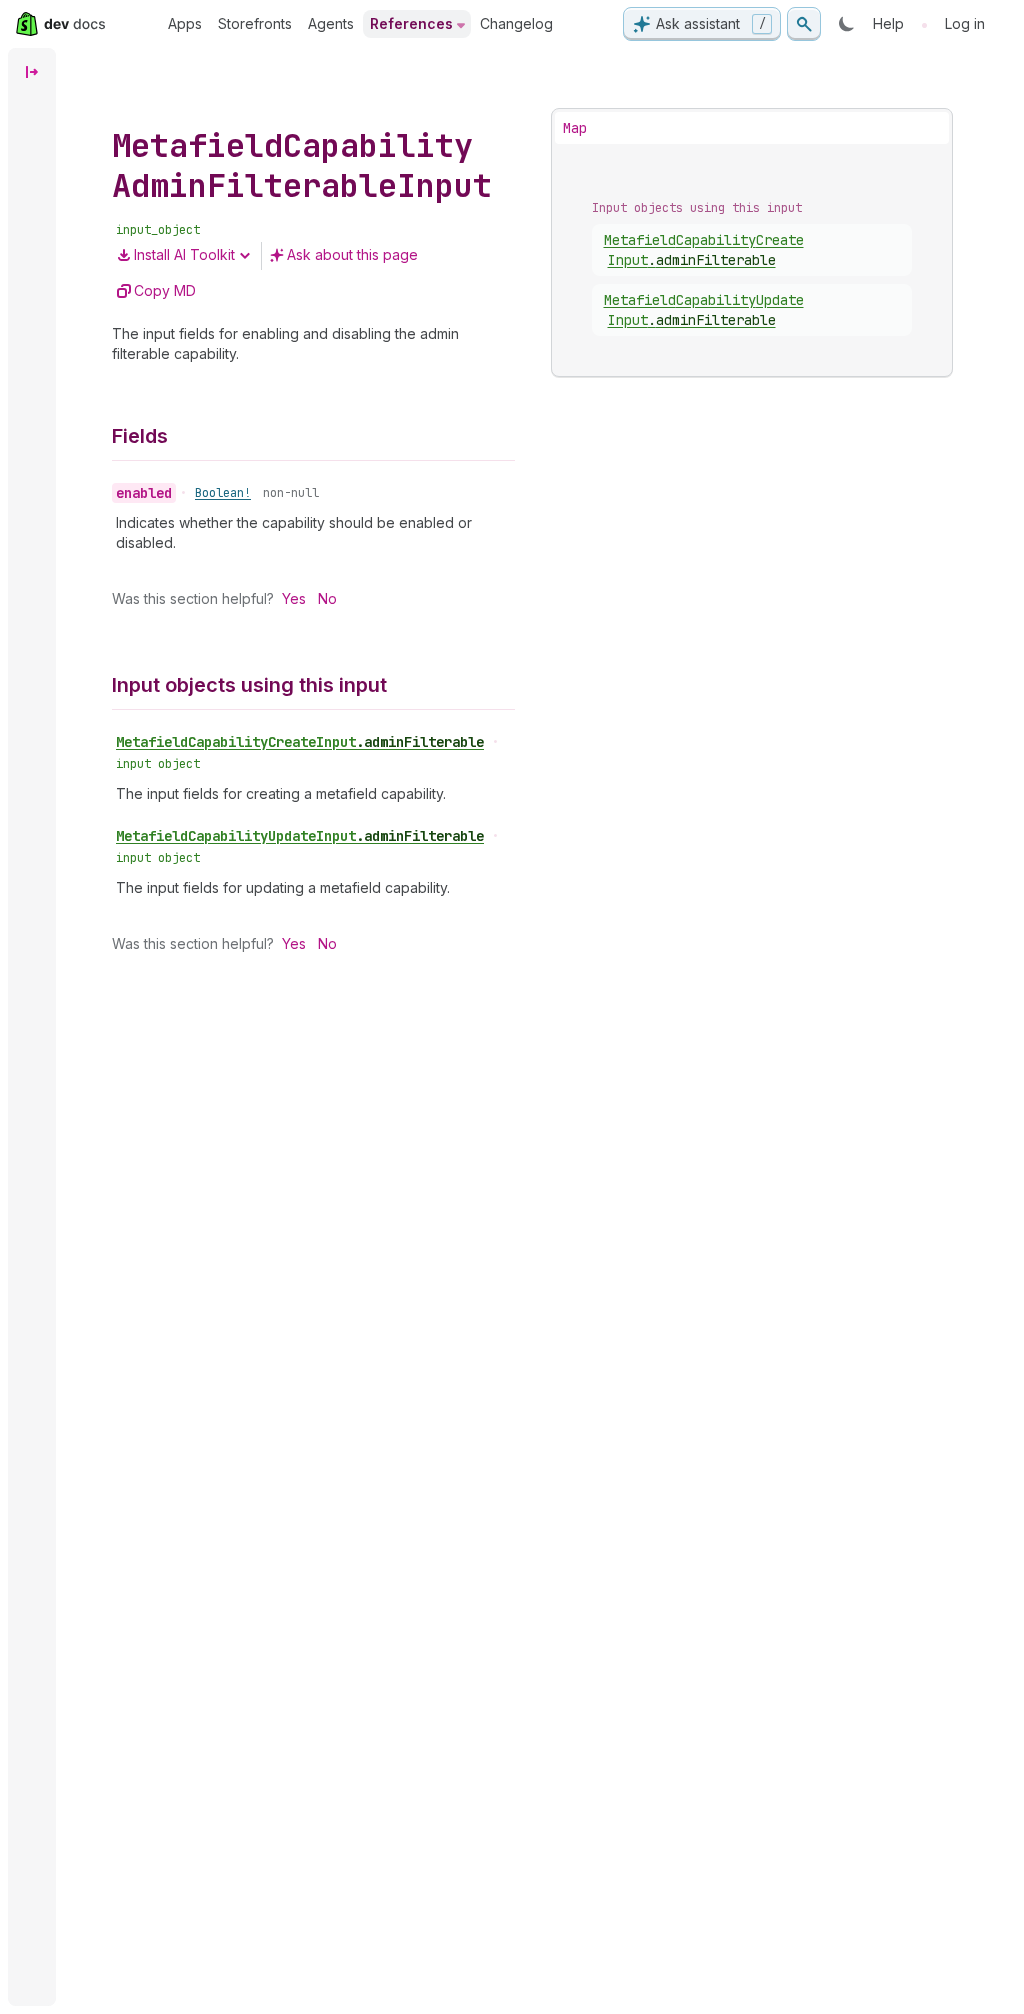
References (411, 23)
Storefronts (255, 23)
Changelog (516, 23)
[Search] (804, 24)
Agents (331, 23)
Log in (965, 23)
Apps (185, 23)
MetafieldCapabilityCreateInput (300, 742)
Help (888, 23)
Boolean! (223, 493)
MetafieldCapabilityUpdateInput (300, 836)
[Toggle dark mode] (847, 24)
